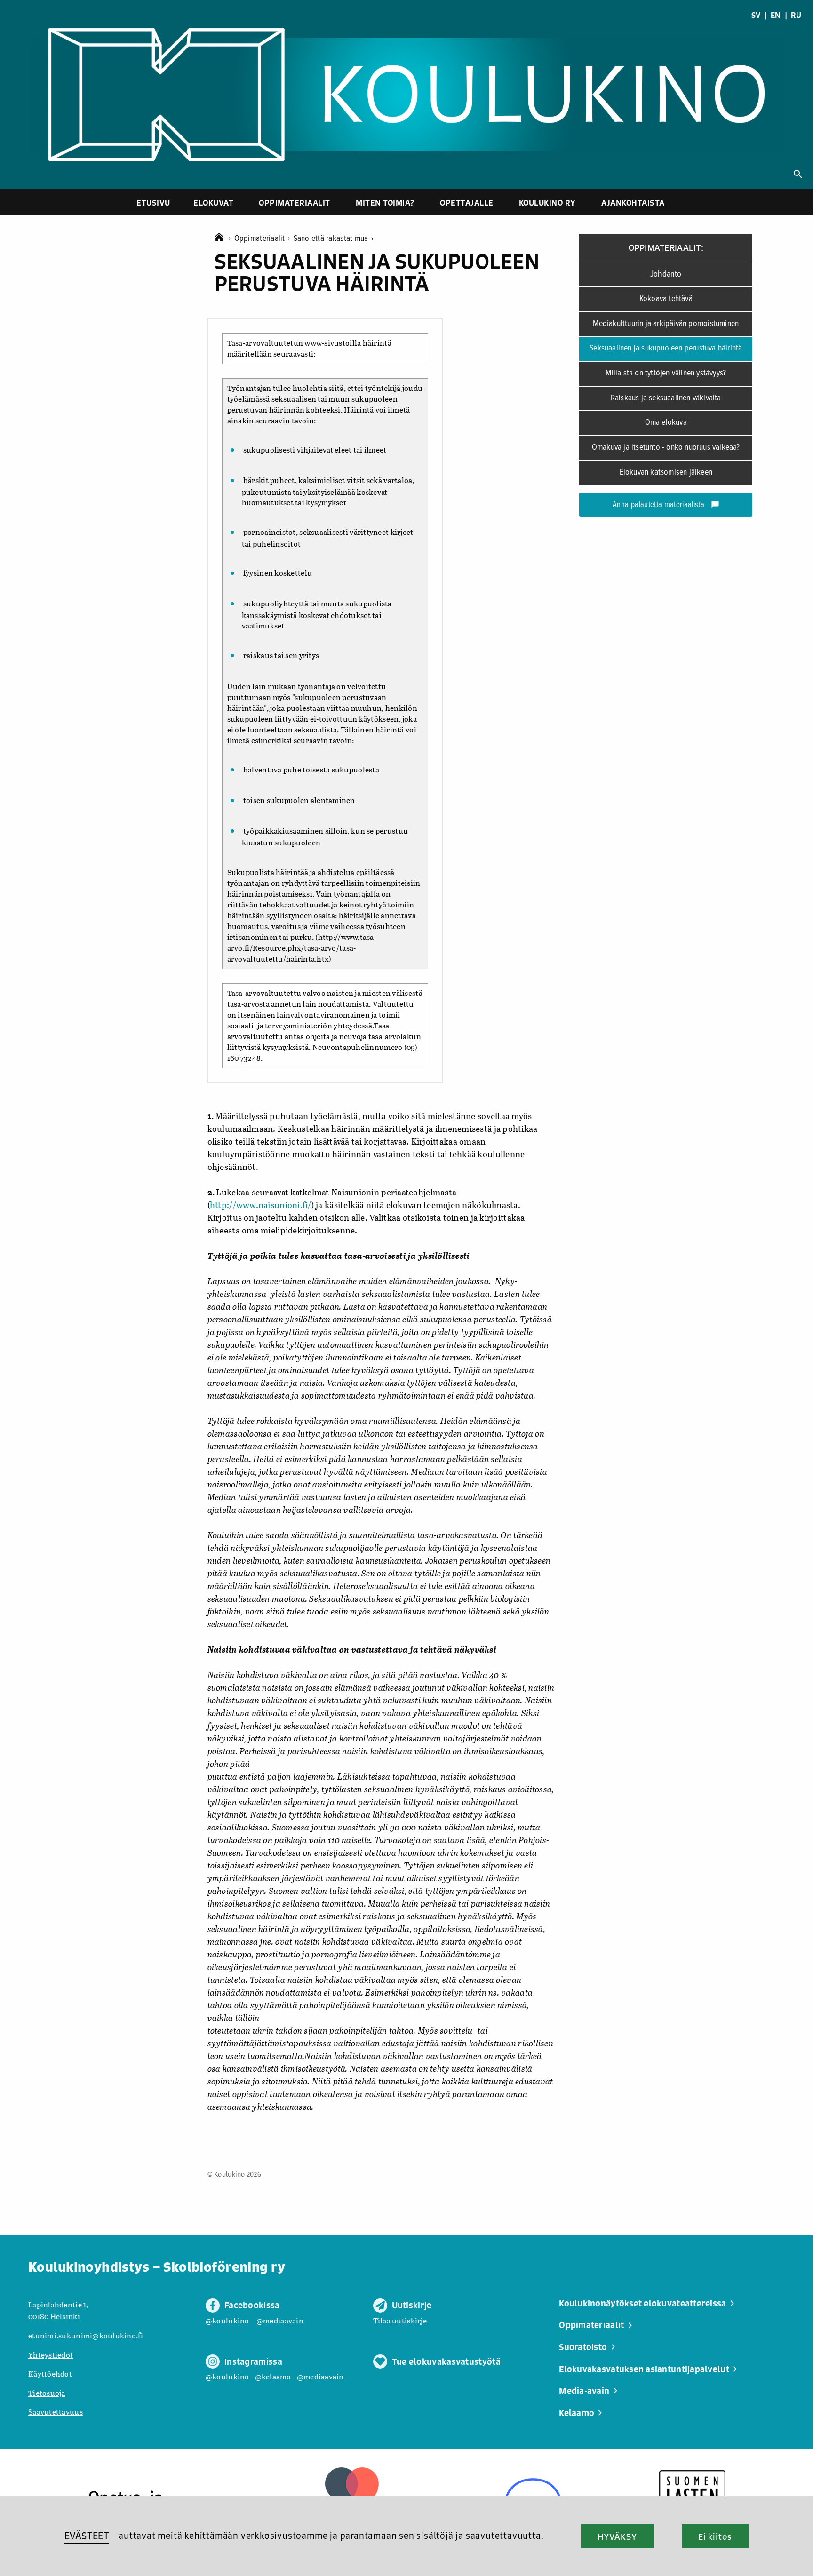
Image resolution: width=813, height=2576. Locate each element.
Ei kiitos (715, 2536)
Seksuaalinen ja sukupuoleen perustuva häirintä (666, 348)
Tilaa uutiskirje (400, 2320)
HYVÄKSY (617, 2536)
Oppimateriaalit (295, 203)
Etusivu (153, 203)
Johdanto (666, 274)
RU (796, 15)
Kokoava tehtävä (666, 299)
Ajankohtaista (633, 203)
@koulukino (227, 2320)
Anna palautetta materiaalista (666, 505)
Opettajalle (467, 203)
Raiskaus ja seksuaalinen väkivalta (666, 398)
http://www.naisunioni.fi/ (261, 1205)
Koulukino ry (547, 203)
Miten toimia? (385, 203)
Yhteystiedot (51, 2355)
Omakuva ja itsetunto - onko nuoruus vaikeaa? (666, 448)
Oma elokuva (666, 423)
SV (756, 15)
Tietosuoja (47, 2393)
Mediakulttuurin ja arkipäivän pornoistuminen (666, 324)
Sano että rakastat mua (334, 239)
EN (776, 15)
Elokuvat (213, 203)
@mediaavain (280, 2320)
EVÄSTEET (87, 2536)
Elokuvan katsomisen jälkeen (666, 473)
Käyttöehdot (50, 2373)
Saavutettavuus (56, 2412)
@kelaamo (273, 2376)
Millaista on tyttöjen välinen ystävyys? (666, 373)
